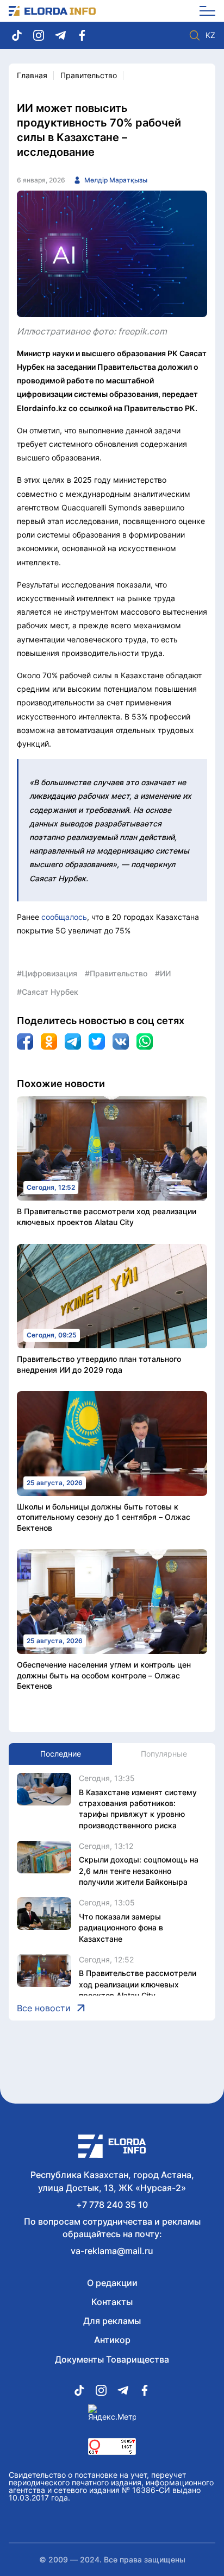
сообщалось (64, 917)
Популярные (164, 1754)
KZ (210, 35)
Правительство (89, 75)
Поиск (195, 35)
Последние (61, 1754)
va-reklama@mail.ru (112, 2251)
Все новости (44, 2008)
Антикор (112, 2340)
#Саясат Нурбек (48, 992)
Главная (32, 75)
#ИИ (163, 973)
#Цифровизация (47, 973)
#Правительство (116, 973)
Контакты (112, 2302)
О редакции (112, 2283)
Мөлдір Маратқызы (116, 180)
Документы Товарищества (112, 2359)
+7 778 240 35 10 (112, 2205)
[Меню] (204, 11)
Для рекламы (112, 2321)
